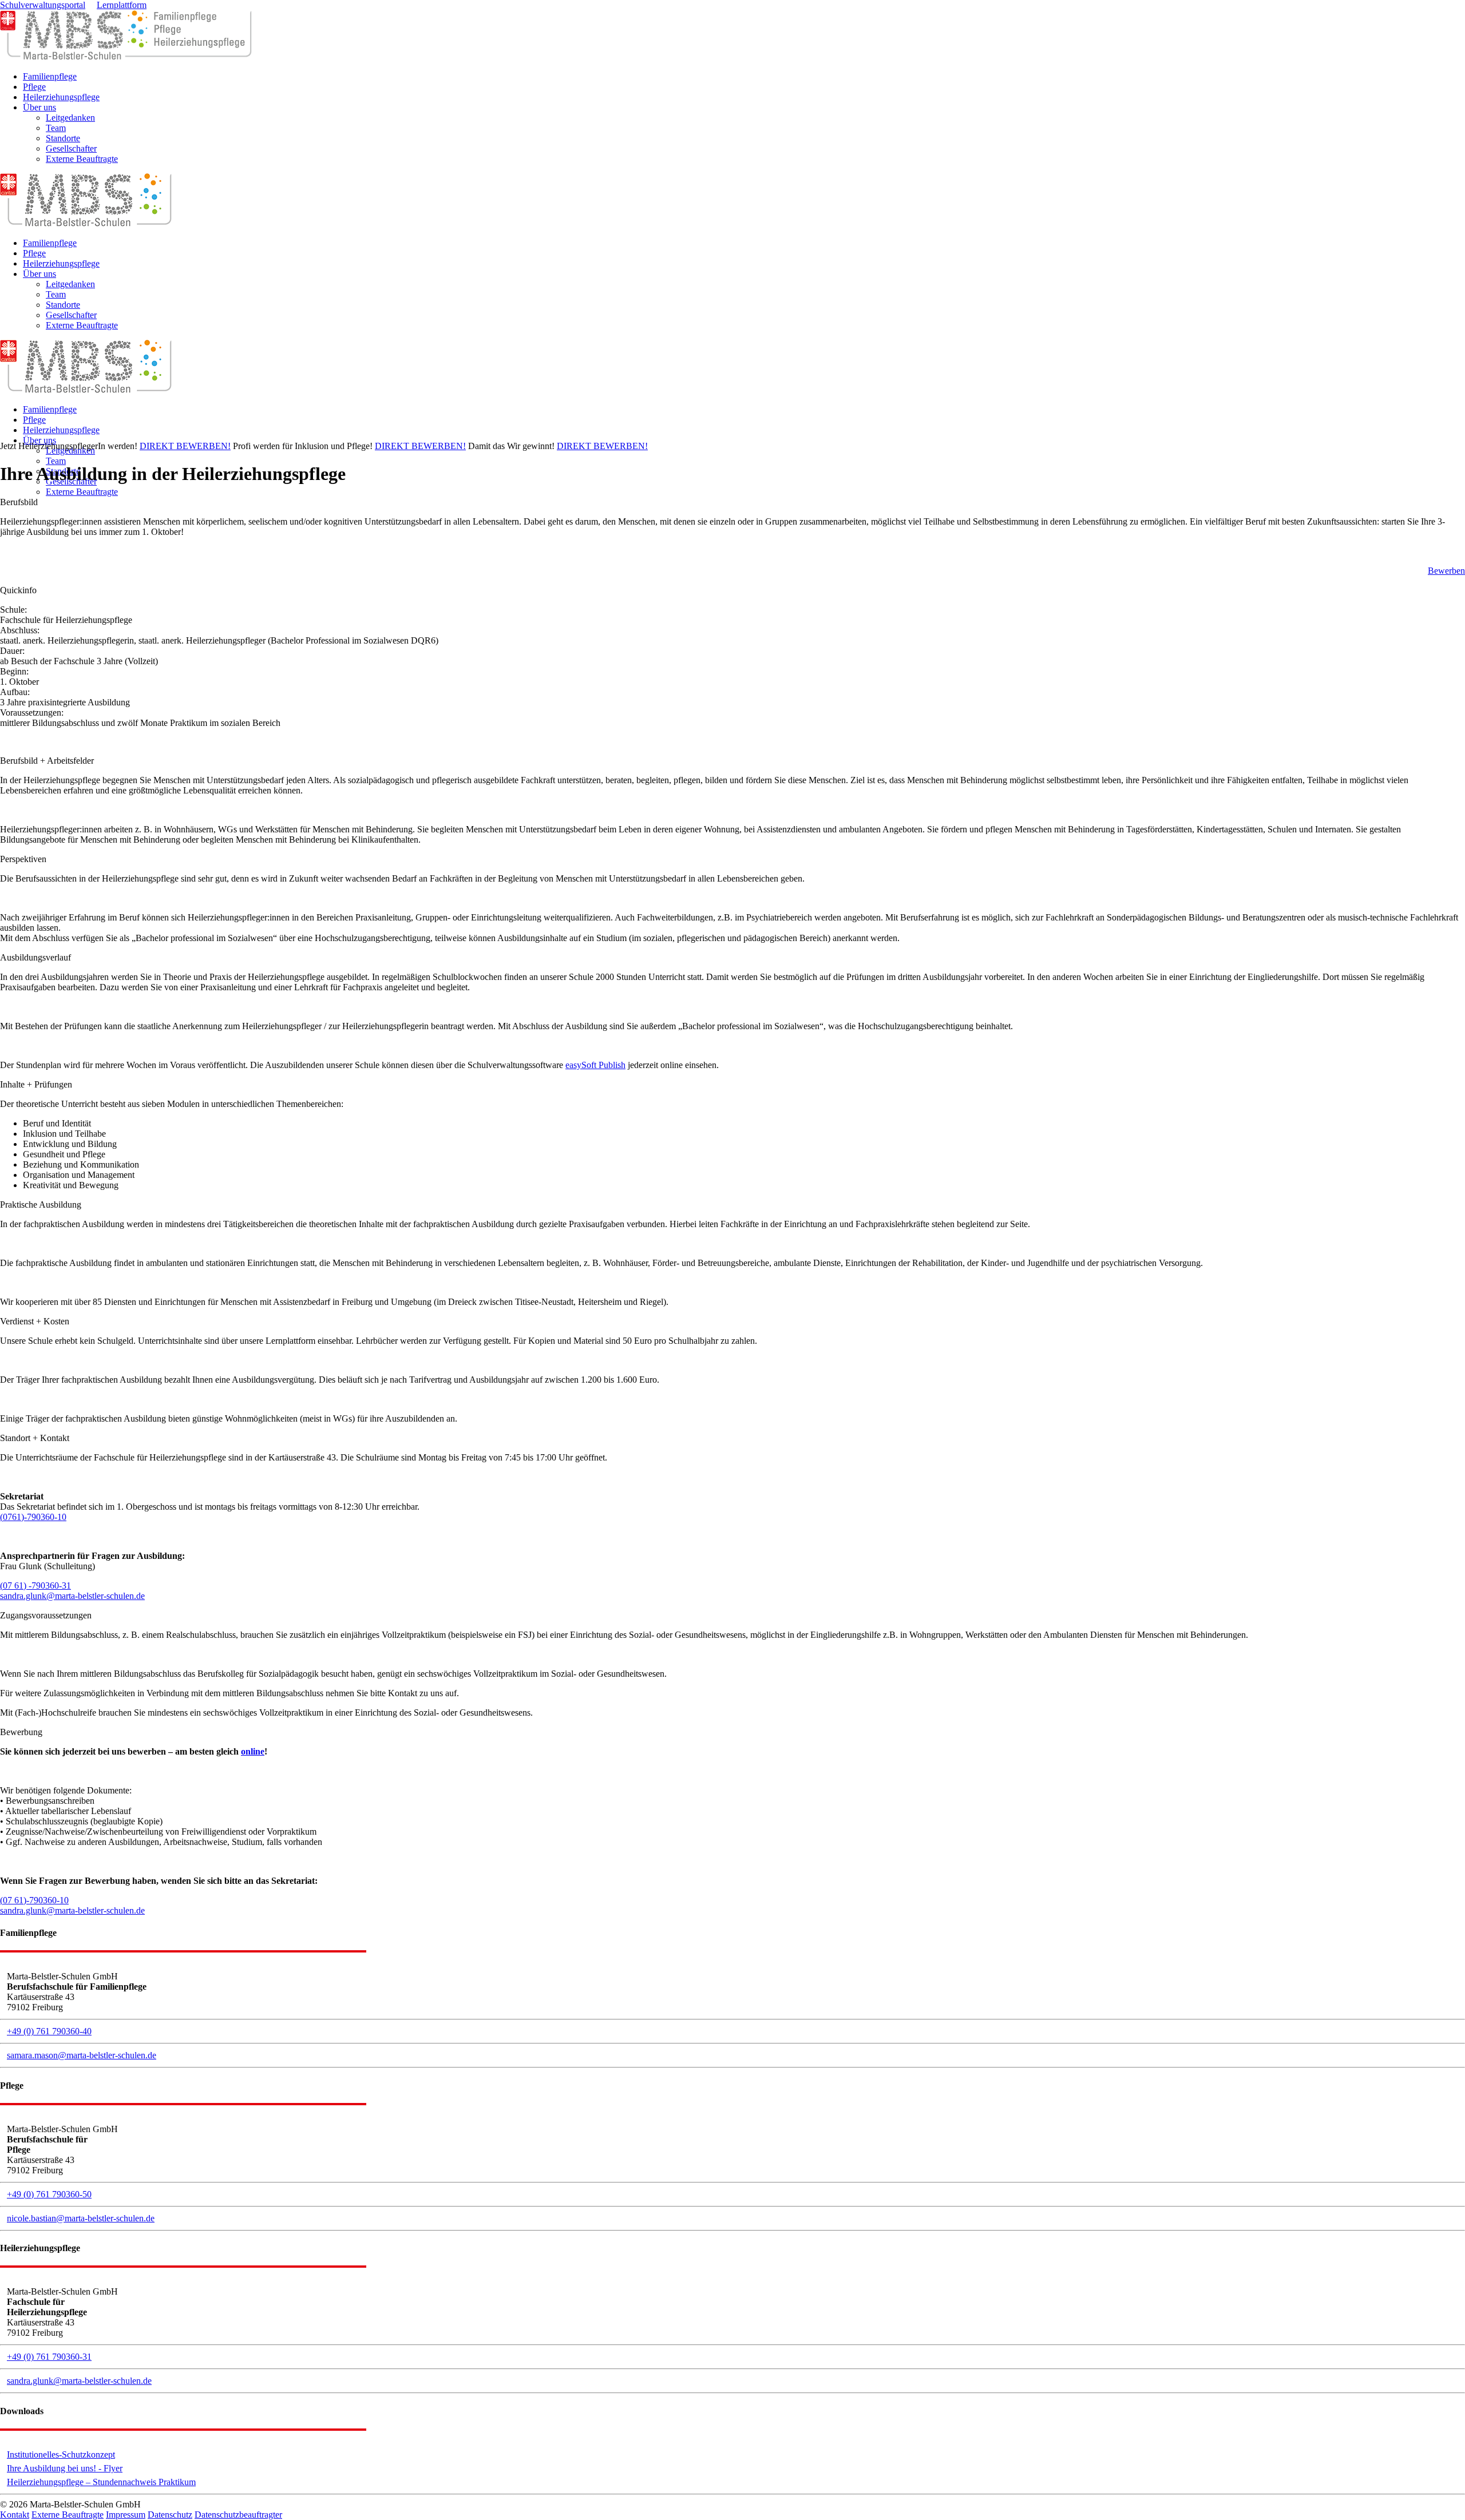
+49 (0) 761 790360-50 (49, 2194)
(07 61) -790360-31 (35, 1586)
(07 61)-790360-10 (34, 1900)
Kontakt (15, 2515)
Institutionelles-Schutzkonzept (61, 2454)
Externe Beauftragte (68, 2515)
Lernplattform (122, 5)
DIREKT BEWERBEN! (185, 446)
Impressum (126, 2515)
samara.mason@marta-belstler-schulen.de (82, 2055)
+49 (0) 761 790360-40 (49, 2031)
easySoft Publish (595, 1065)
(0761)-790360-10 (33, 1517)
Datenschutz (170, 2515)
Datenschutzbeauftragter (238, 2515)
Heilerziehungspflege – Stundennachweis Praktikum (101, 2482)
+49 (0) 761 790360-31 (49, 2357)
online (253, 1751)
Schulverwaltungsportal (43, 5)
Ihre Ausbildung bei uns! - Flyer (65, 2468)
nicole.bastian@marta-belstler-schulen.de (81, 2218)
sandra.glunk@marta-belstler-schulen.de (72, 1596)
